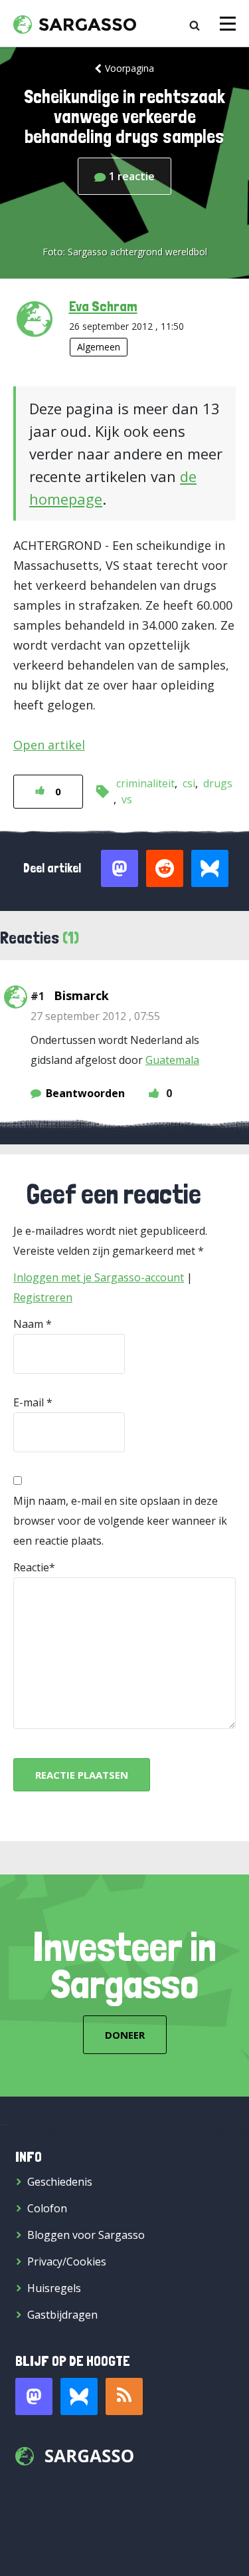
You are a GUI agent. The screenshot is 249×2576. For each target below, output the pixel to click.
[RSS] (124, 2396)
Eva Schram (103, 306)
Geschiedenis (60, 2182)
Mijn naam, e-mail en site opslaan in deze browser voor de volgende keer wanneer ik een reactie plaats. (120, 1521)
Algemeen (99, 347)
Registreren (43, 1297)
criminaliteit (145, 783)
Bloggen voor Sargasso (86, 2235)
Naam (28, 1324)
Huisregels (54, 2288)
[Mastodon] (34, 2396)
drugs (218, 783)
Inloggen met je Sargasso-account (99, 1277)
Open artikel (49, 745)
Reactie (31, 1567)
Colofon (47, 2208)
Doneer (125, 2035)
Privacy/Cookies (67, 2261)
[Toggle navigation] (228, 24)
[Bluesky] (79, 2396)
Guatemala (172, 1060)
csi (189, 783)
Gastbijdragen (62, 2315)
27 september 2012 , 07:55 (95, 1016)
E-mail (29, 1402)
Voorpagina (129, 68)
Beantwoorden (85, 1093)
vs (127, 799)
